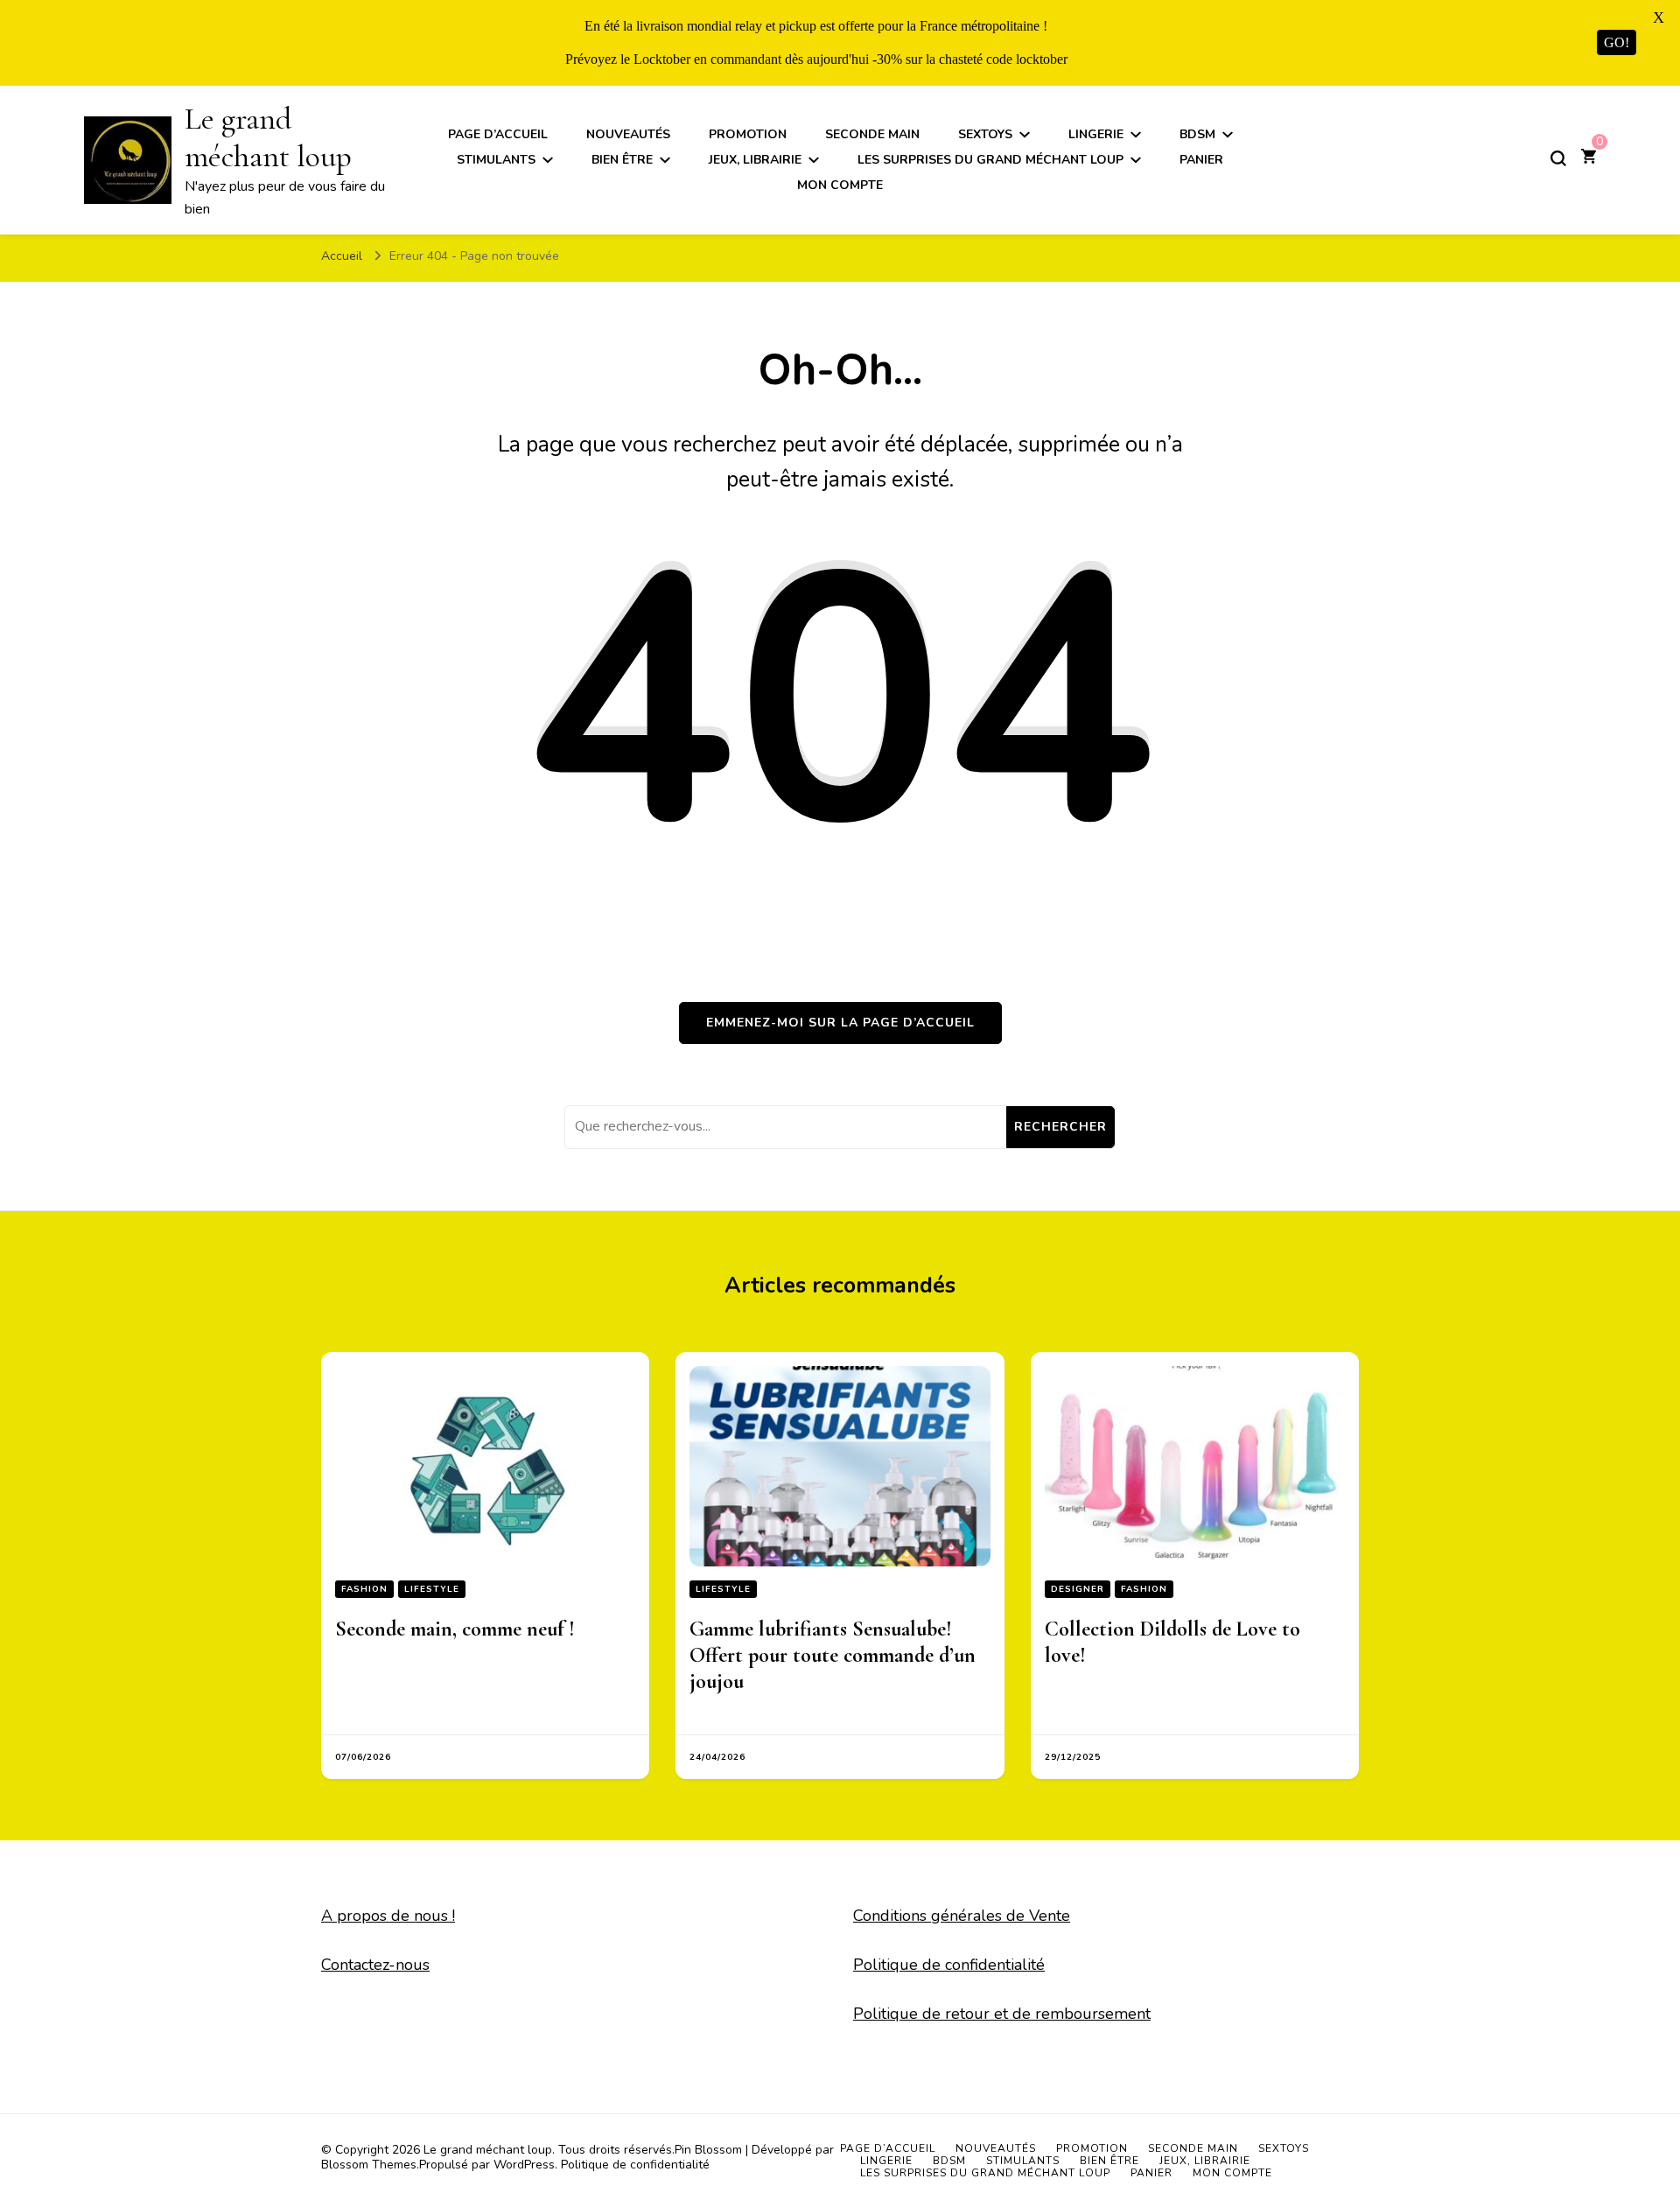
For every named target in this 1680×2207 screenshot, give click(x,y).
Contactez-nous (375, 1965)
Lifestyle (432, 1589)
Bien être (622, 160)
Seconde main (872, 134)
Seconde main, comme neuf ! (455, 1629)
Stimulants (496, 160)
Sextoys (985, 134)
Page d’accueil (498, 134)
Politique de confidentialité (949, 1965)
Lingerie (1096, 134)
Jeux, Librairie (755, 160)
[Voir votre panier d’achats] (1589, 158)
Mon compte (840, 185)
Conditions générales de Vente (962, 1916)
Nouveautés (628, 134)
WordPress (524, 2165)
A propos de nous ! (388, 1916)
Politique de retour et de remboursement (1002, 2014)
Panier (1201, 160)
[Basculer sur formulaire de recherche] (1558, 158)
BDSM (1197, 134)
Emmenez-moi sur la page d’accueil (840, 1023)
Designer (1078, 1589)
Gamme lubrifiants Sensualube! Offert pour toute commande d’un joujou (833, 1655)
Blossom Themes (369, 2165)
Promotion (748, 134)
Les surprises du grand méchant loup (990, 160)
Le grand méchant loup (268, 137)
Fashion (364, 1589)
